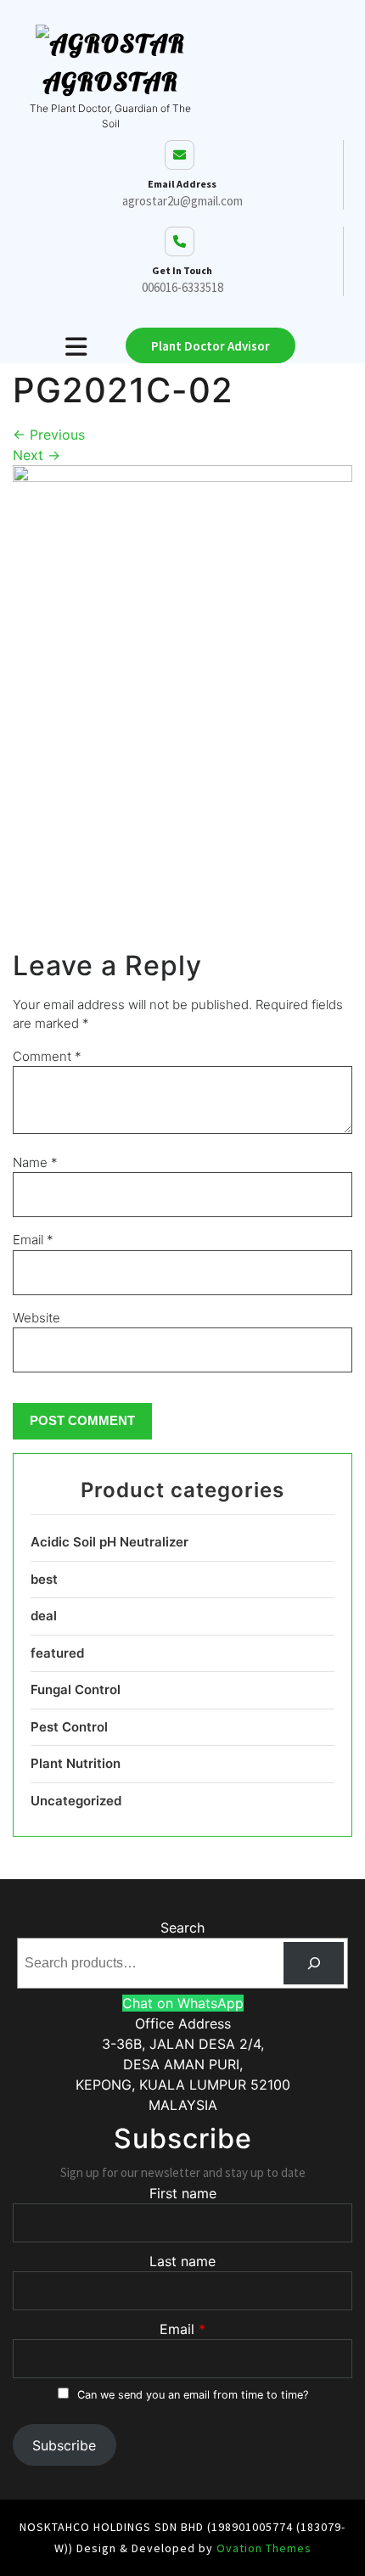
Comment (47, 1056)
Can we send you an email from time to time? (193, 2395)
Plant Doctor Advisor (211, 346)
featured (57, 1653)
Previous (49, 435)
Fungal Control (76, 1689)
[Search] (314, 1963)
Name (35, 1162)
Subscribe (64, 2445)
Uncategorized (76, 1801)
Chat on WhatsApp (183, 2003)
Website (36, 1318)
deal (44, 1616)
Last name (182, 2261)
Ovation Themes (262, 2548)
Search (182, 1928)
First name (183, 2193)
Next (36, 455)
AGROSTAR (110, 81)
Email (33, 1240)
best (44, 1579)
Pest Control (69, 1727)
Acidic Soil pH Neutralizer (109, 1542)
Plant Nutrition (76, 1763)
